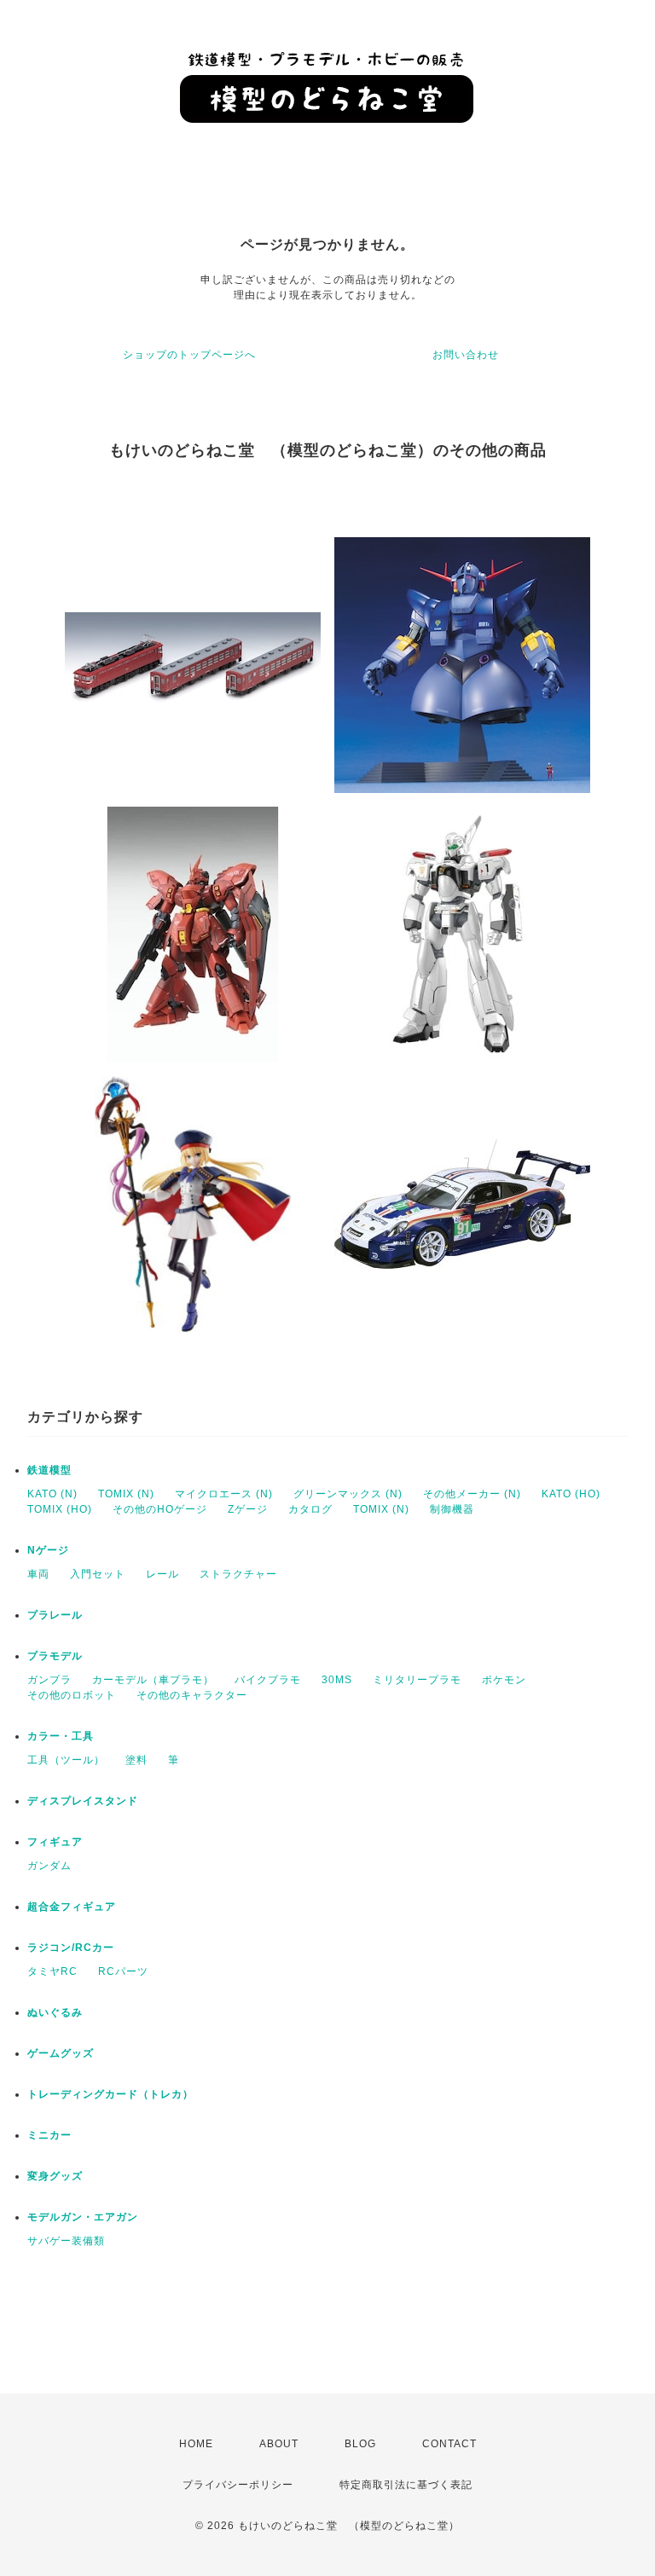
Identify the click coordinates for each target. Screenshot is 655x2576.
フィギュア (55, 1842)
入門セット (98, 1574)
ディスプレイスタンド (83, 1801)
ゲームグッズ (61, 2053)
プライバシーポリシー (238, 2485)
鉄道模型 (49, 1470)
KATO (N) (52, 1494)
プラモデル (55, 1656)
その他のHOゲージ (160, 1509)
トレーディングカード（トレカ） (110, 2094)
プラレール (55, 1615)
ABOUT (279, 2444)
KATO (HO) (571, 1494)
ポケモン (504, 1680)
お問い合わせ (466, 355)
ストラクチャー (238, 1574)
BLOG (360, 2444)
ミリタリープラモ (417, 1680)
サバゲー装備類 (66, 2241)
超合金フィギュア (72, 1907)
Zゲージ (248, 1509)
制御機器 (452, 1509)
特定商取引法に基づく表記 (406, 2485)
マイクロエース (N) (224, 1494)
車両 (38, 1574)
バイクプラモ (268, 1680)
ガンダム (49, 1866)
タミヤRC (52, 1971)
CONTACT (449, 2444)
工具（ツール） (66, 1760)
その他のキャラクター (192, 1695)
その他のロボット (72, 1695)
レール (162, 1574)
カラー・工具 (61, 1736)
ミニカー (49, 2135)
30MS (337, 1680)
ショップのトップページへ (189, 355)
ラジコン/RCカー (71, 1948)
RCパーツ (123, 1971)
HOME (196, 2444)
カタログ (310, 1509)
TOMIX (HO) (60, 1509)
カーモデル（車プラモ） (153, 1680)
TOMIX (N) (126, 1494)
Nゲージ (48, 1550)
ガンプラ (49, 1680)
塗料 (136, 1760)
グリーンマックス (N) (348, 1494)
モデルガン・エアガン (83, 2217)
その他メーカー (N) (472, 1494)
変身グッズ (55, 2176)
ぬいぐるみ (55, 2012)
